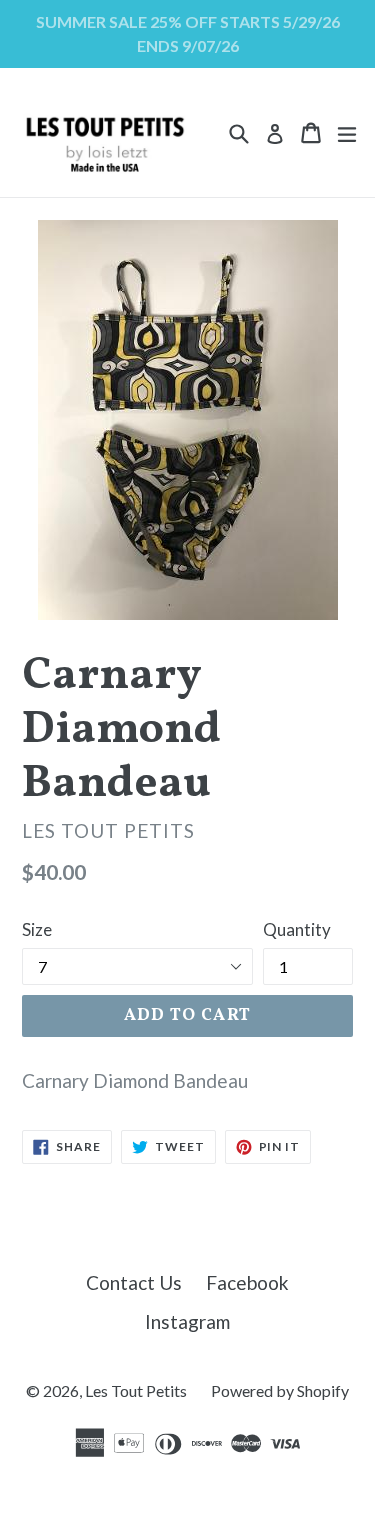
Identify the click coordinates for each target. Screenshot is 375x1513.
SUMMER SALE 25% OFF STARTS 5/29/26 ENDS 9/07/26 (188, 33)
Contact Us (134, 1282)
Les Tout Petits (136, 1390)
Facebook (247, 1282)
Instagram (187, 1321)
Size (37, 929)
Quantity (297, 929)
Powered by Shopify (280, 1390)
